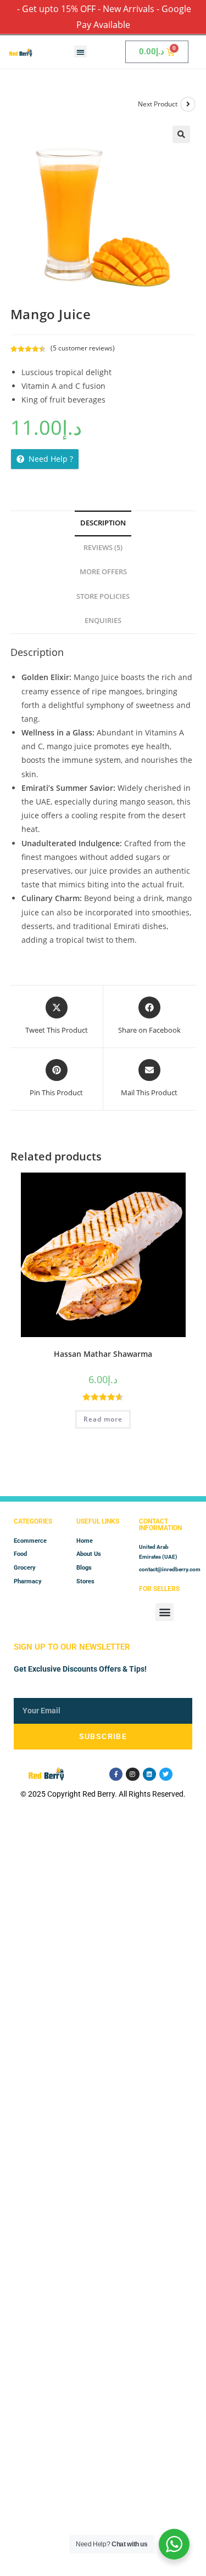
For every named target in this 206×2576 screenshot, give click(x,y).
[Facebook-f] (116, 1774)
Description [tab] (103, 523)
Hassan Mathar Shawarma (103, 1354)
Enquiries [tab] (103, 621)
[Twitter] (166, 1774)
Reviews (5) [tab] (103, 548)
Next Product (158, 104)
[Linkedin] (149, 1774)
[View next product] (188, 104)
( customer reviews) (83, 348)
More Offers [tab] (103, 572)
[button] (80, 52)
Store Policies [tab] (103, 596)
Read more (103, 1419)
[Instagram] (132, 1774)
